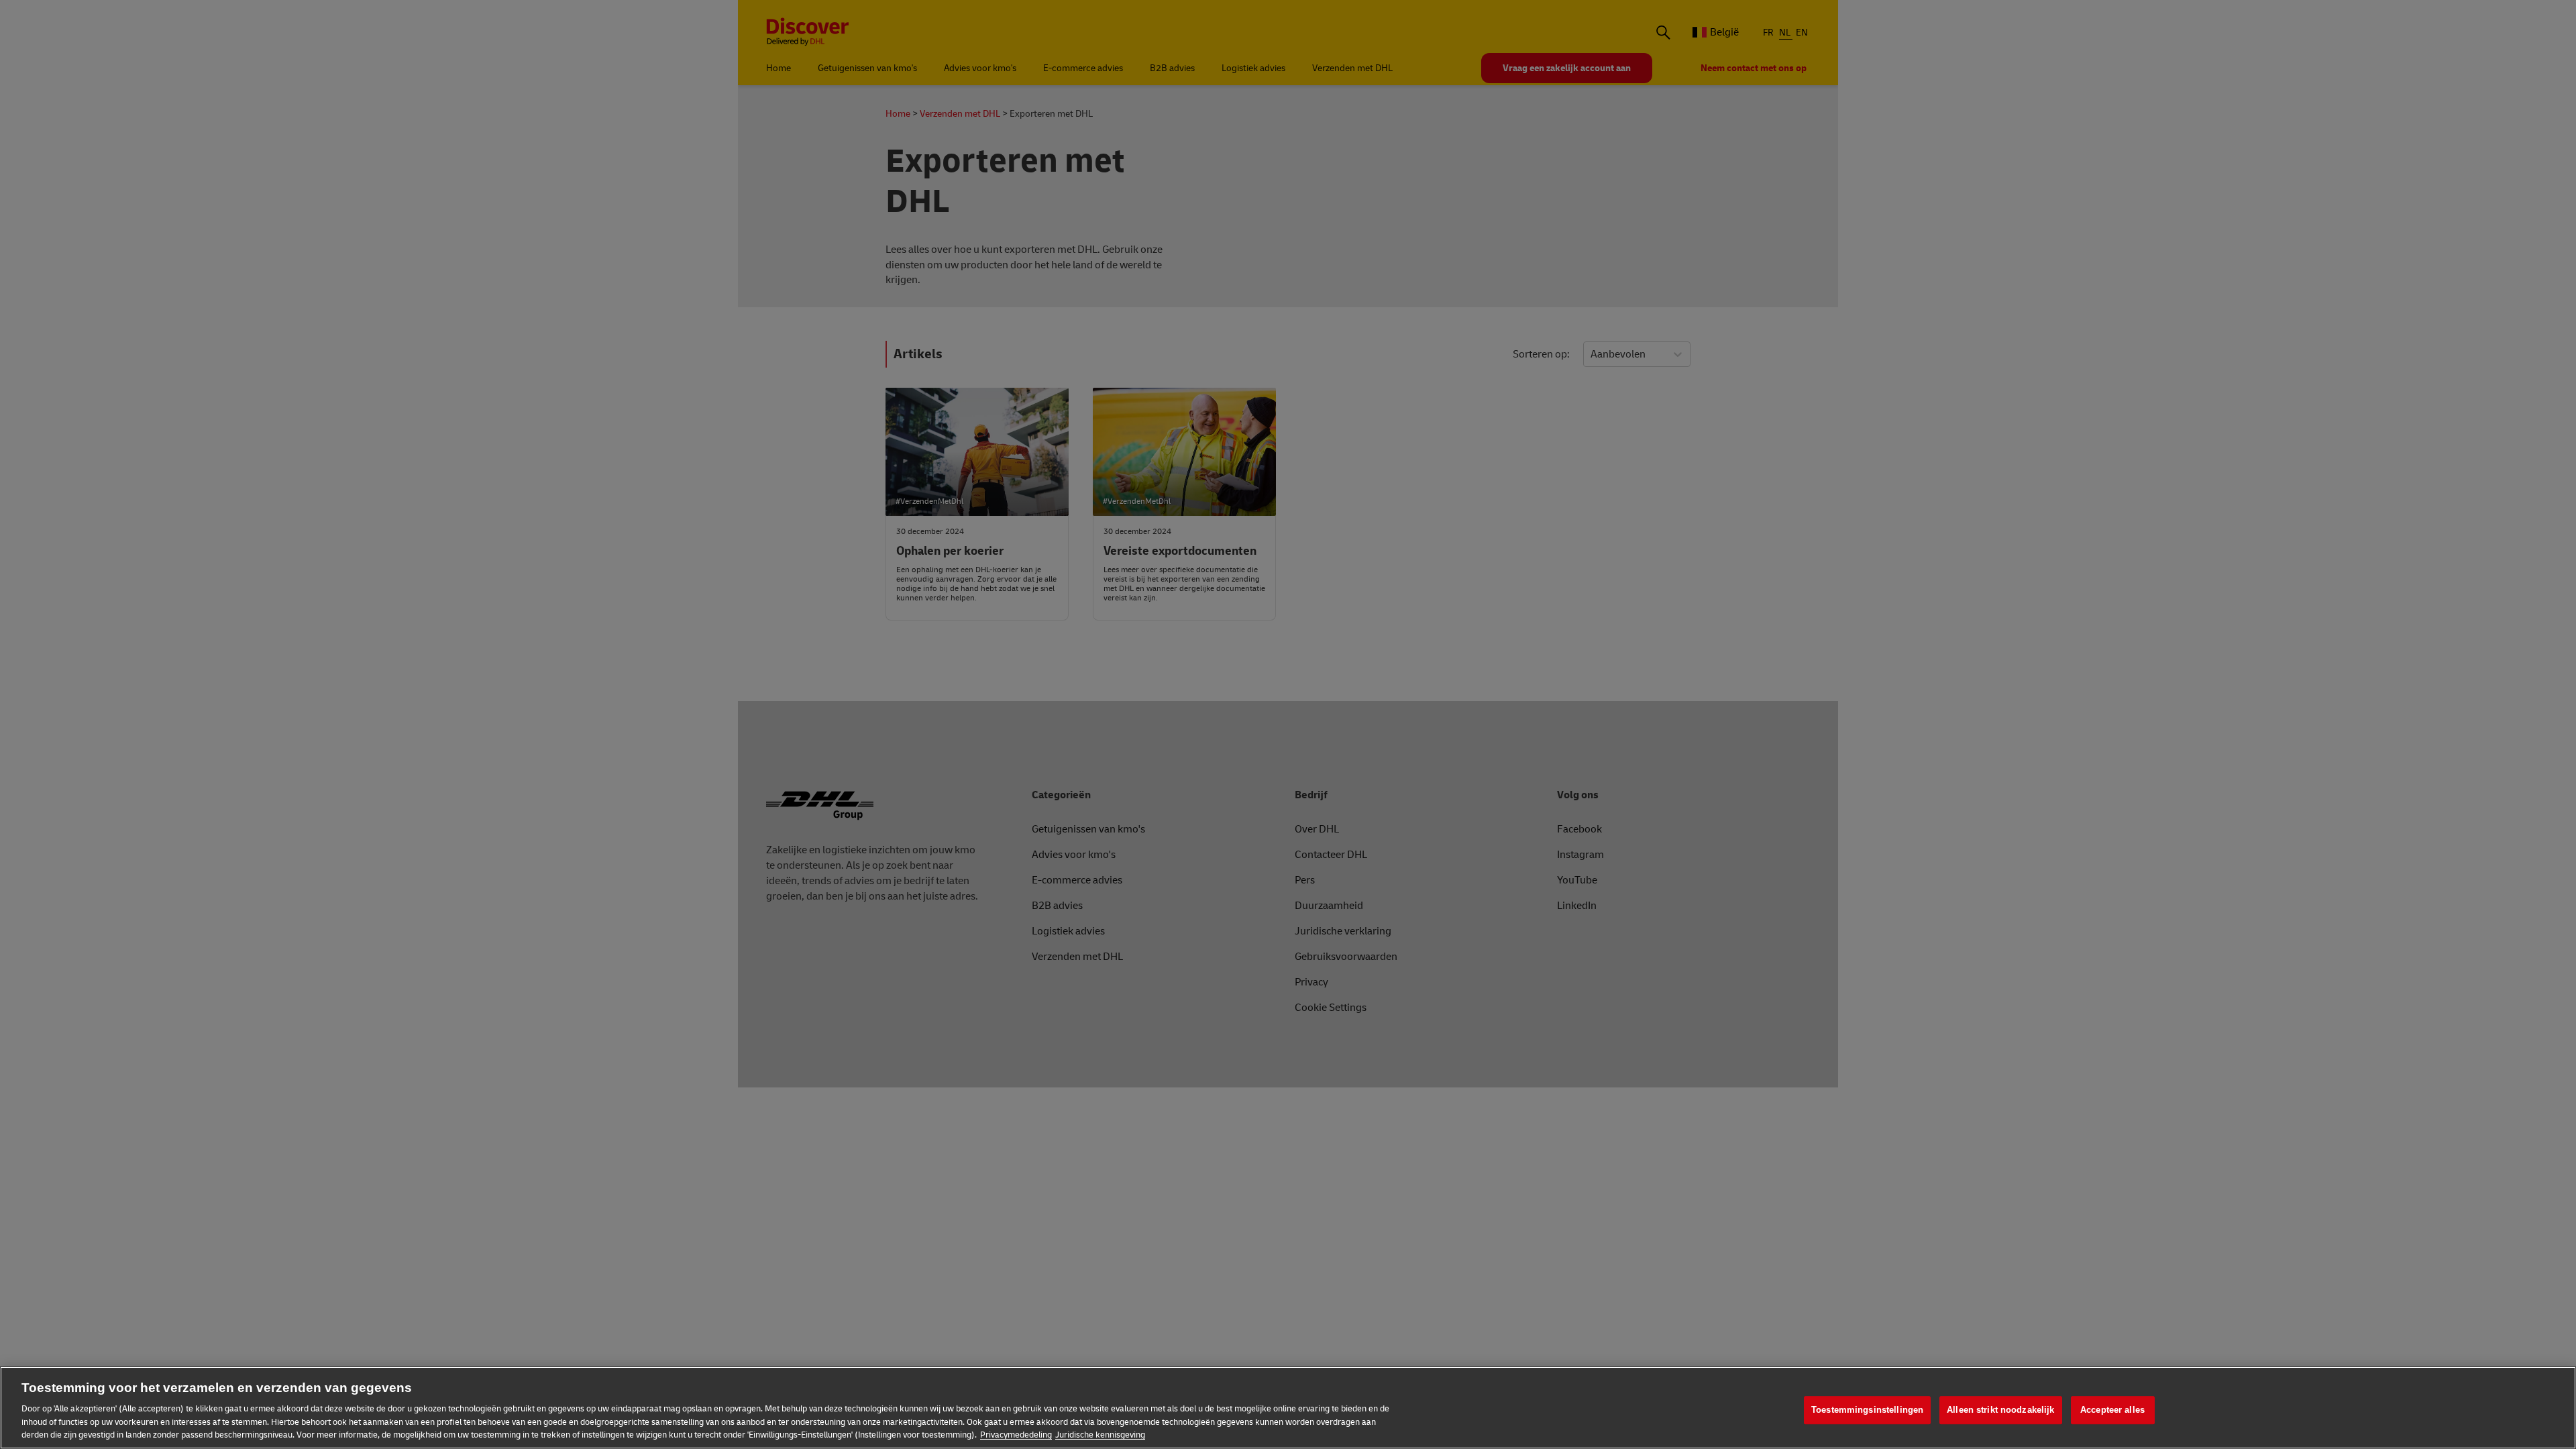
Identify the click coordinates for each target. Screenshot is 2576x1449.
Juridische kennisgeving (1100, 1435)
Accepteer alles (2112, 1410)
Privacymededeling (1016, 1435)
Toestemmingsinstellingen (1867, 1410)
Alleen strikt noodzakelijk (2000, 1410)
